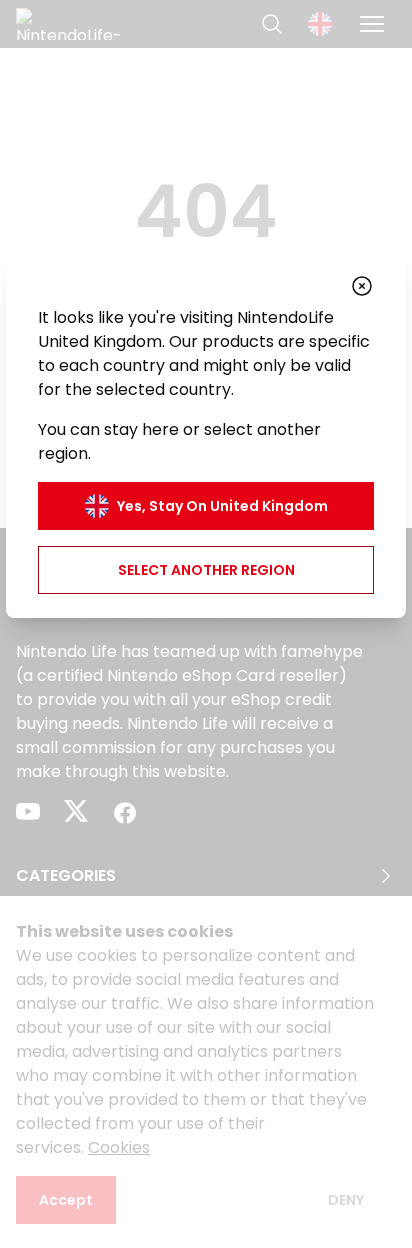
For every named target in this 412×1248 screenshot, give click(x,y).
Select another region (206, 570)
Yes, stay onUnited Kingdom (222, 506)
